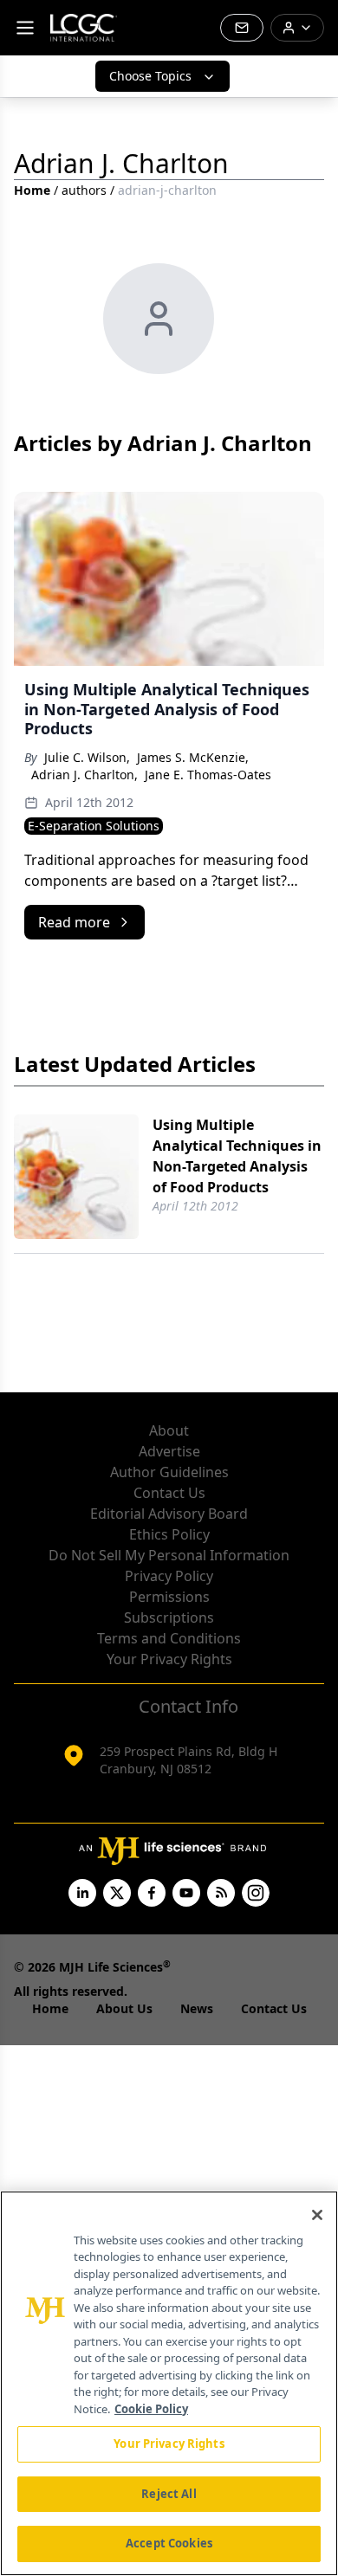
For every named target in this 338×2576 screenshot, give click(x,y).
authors (84, 190)
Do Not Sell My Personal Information (169, 1555)
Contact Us (169, 1493)
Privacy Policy (169, 1576)
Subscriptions (169, 1617)
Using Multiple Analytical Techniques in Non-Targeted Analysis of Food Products (237, 1156)
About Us (124, 2008)
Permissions (169, 1597)
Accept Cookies (169, 2543)
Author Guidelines (169, 1472)
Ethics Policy (169, 1534)
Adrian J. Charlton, (84, 775)
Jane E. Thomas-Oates (208, 775)
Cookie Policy (151, 2409)
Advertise (169, 1451)
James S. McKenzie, (193, 757)
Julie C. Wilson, (87, 757)
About (169, 1430)
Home (32, 190)
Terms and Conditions (169, 1638)
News (197, 2008)
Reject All (169, 2494)
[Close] (317, 2215)
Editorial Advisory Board (169, 1514)
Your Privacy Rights (169, 1659)
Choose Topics (150, 76)
